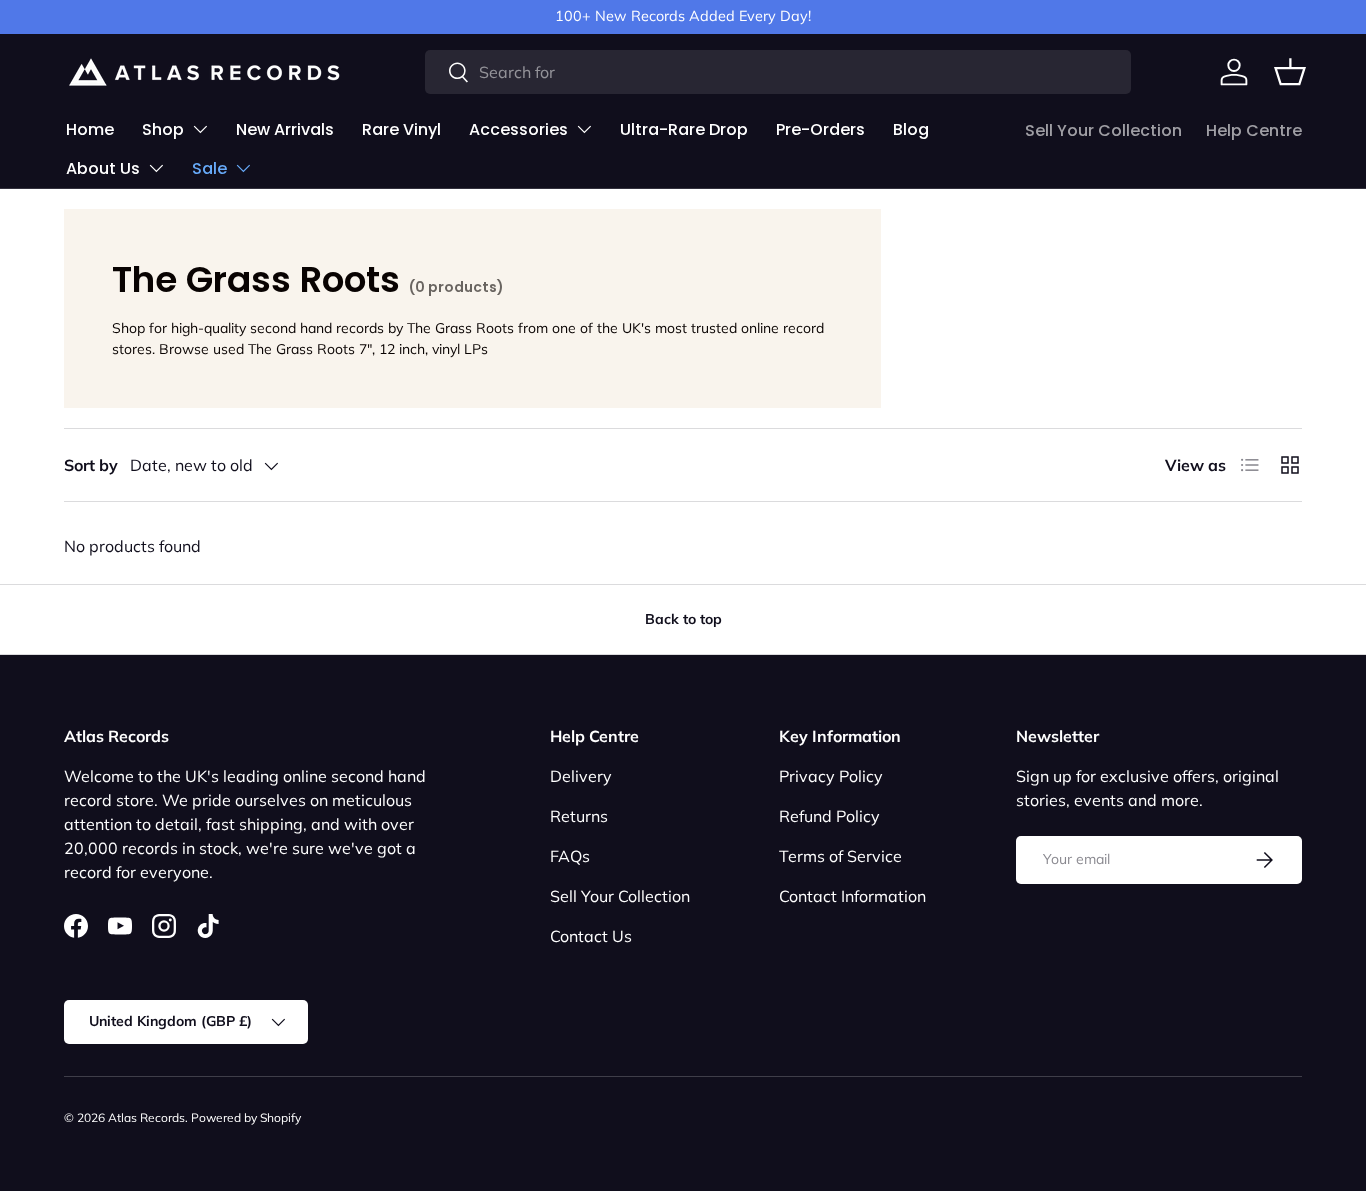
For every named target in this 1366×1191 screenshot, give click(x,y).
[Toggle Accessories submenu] (584, 129)
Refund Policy (829, 816)
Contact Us (591, 936)
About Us (103, 168)
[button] (1290, 72)
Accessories (518, 129)
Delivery (581, 776)
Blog (911, 129)
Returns (579, 816)
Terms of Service (840, 856)
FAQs (570, 856)
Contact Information (852, 896)
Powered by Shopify (246, 1117)
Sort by (91, 465)
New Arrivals (285, 129)
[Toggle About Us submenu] (156, 168)
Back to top (683, 619)
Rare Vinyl (401, 129)
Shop (163, 129)
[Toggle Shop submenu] (200, 129)
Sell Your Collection (1103, 130)
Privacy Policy (831, 776)
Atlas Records (146, 1117)
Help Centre (1254, 130)
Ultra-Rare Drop (684, 129)
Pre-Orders (820, 129)
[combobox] (778, 72)
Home (90, 129)
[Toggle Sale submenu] (243, 168)
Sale (209, 168)
